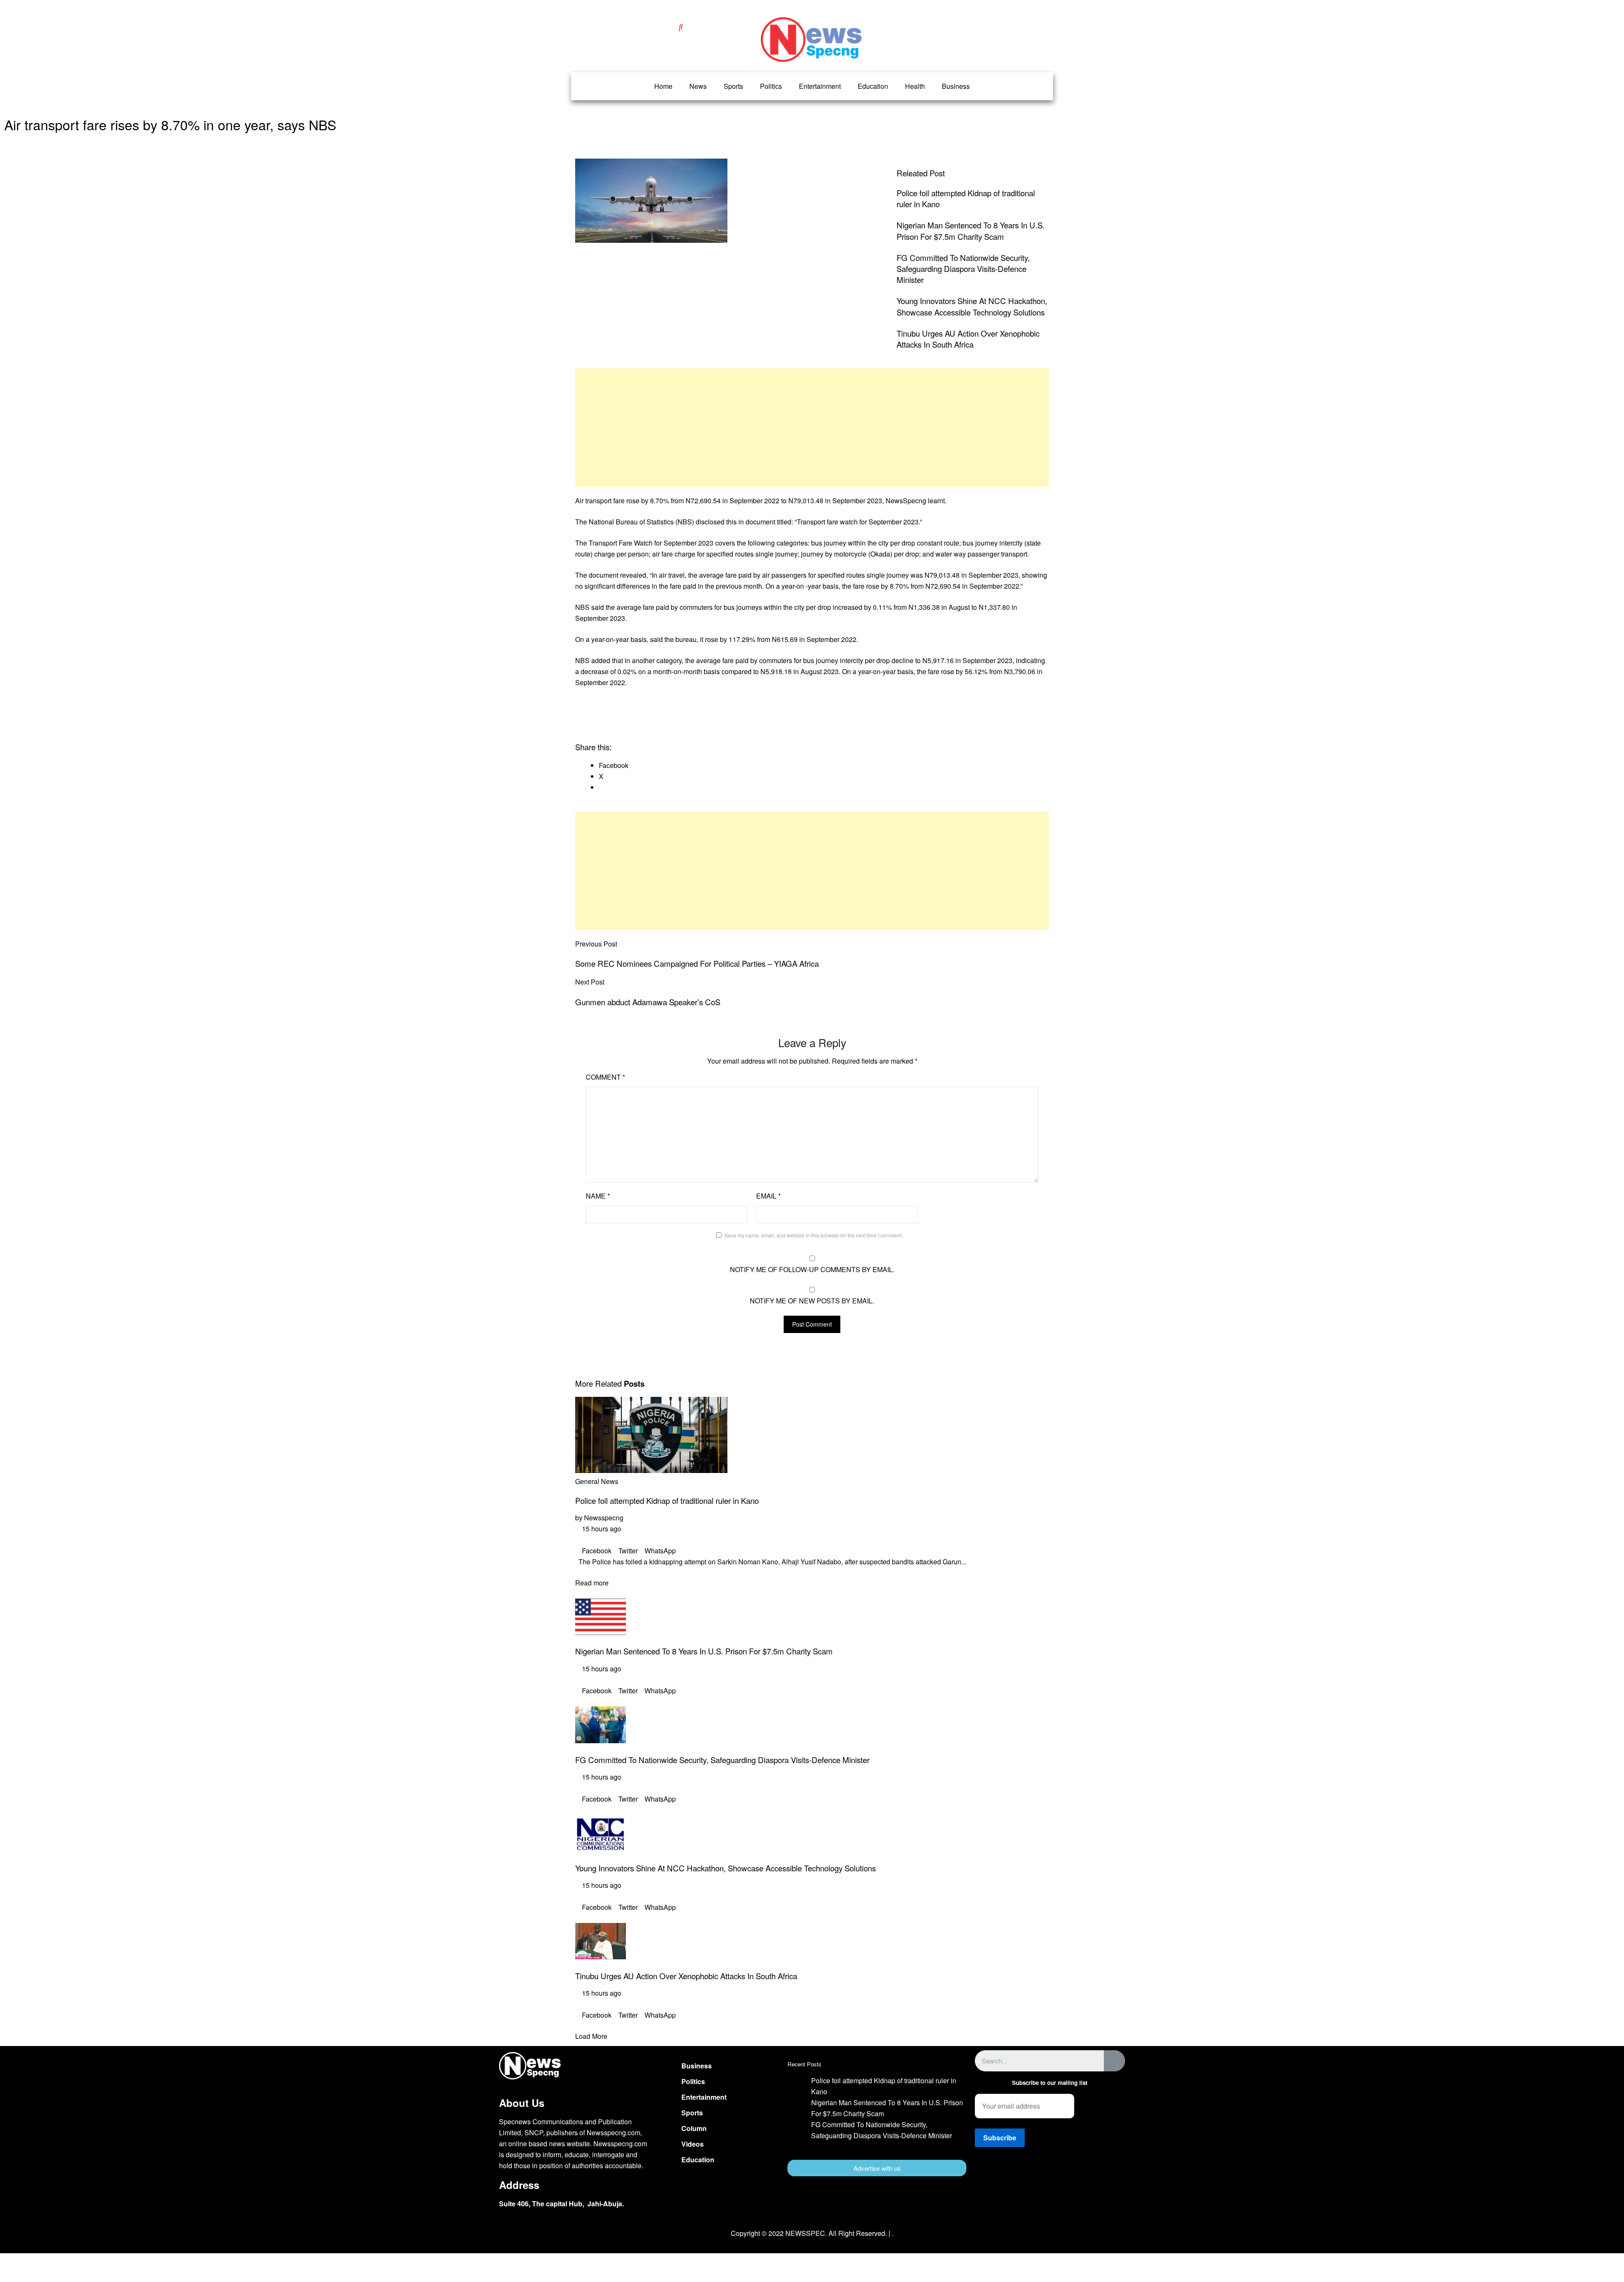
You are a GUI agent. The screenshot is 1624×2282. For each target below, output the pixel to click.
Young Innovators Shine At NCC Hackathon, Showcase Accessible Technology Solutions (972, 306)
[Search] (1114, 2061)
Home (663, 86)
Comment (605, 1077)
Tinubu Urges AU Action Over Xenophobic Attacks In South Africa (968, 339)
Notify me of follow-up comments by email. (812, 1269)
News (698, 86)
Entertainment (820, 86)
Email (768, 1196)
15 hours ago (601, 1529)
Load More (591, 2036)
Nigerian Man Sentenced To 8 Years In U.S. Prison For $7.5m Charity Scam (971, 230)
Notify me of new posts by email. (812, 1301)
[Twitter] (1050, 2185)
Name (598, 1196)
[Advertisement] (812, 428)
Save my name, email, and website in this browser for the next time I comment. (814, 1235)
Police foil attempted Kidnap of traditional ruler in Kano (667, 1500)
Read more (592, 1583)
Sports (733, 86)
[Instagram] (1075, 2185)
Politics (771, 86)
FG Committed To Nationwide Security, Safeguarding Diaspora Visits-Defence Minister (963, 269)
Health (915, 86)
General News (597, 1481)
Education (873, 86)
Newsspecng (604, 1518)
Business (956, 86)
